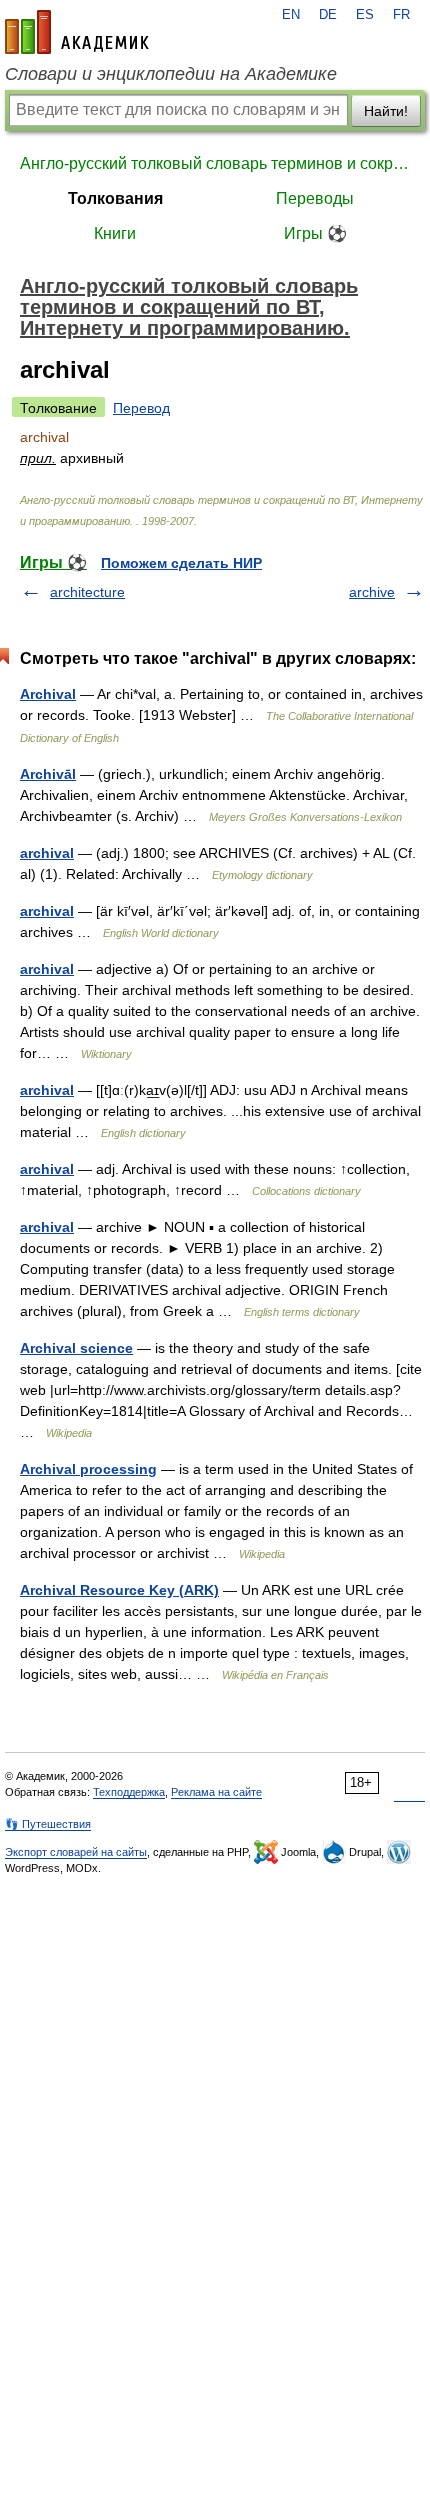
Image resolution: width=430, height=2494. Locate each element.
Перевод (141, 408)
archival (47, 853)
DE (328, 15)
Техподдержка (129, 1792)
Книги (115, 233)
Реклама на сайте (216, 1792)
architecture (87, 592)
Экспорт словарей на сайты (76, 1852)
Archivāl (48, 774)
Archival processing (88, 1469)
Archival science (76, 1348)
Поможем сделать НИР (181, 563)
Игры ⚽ (315, 233)
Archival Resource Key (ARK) (119, 1590)
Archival (48, 694)
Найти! (386, 111)
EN (291, 15)
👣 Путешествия (48, 1824)
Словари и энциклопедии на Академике (171, 74)
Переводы (315, 198)
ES (365, 15)
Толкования (115, 198)
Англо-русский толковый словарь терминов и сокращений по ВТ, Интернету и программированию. (215, 163)
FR (401, 15)
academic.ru (77, 32)
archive (372, 592)
